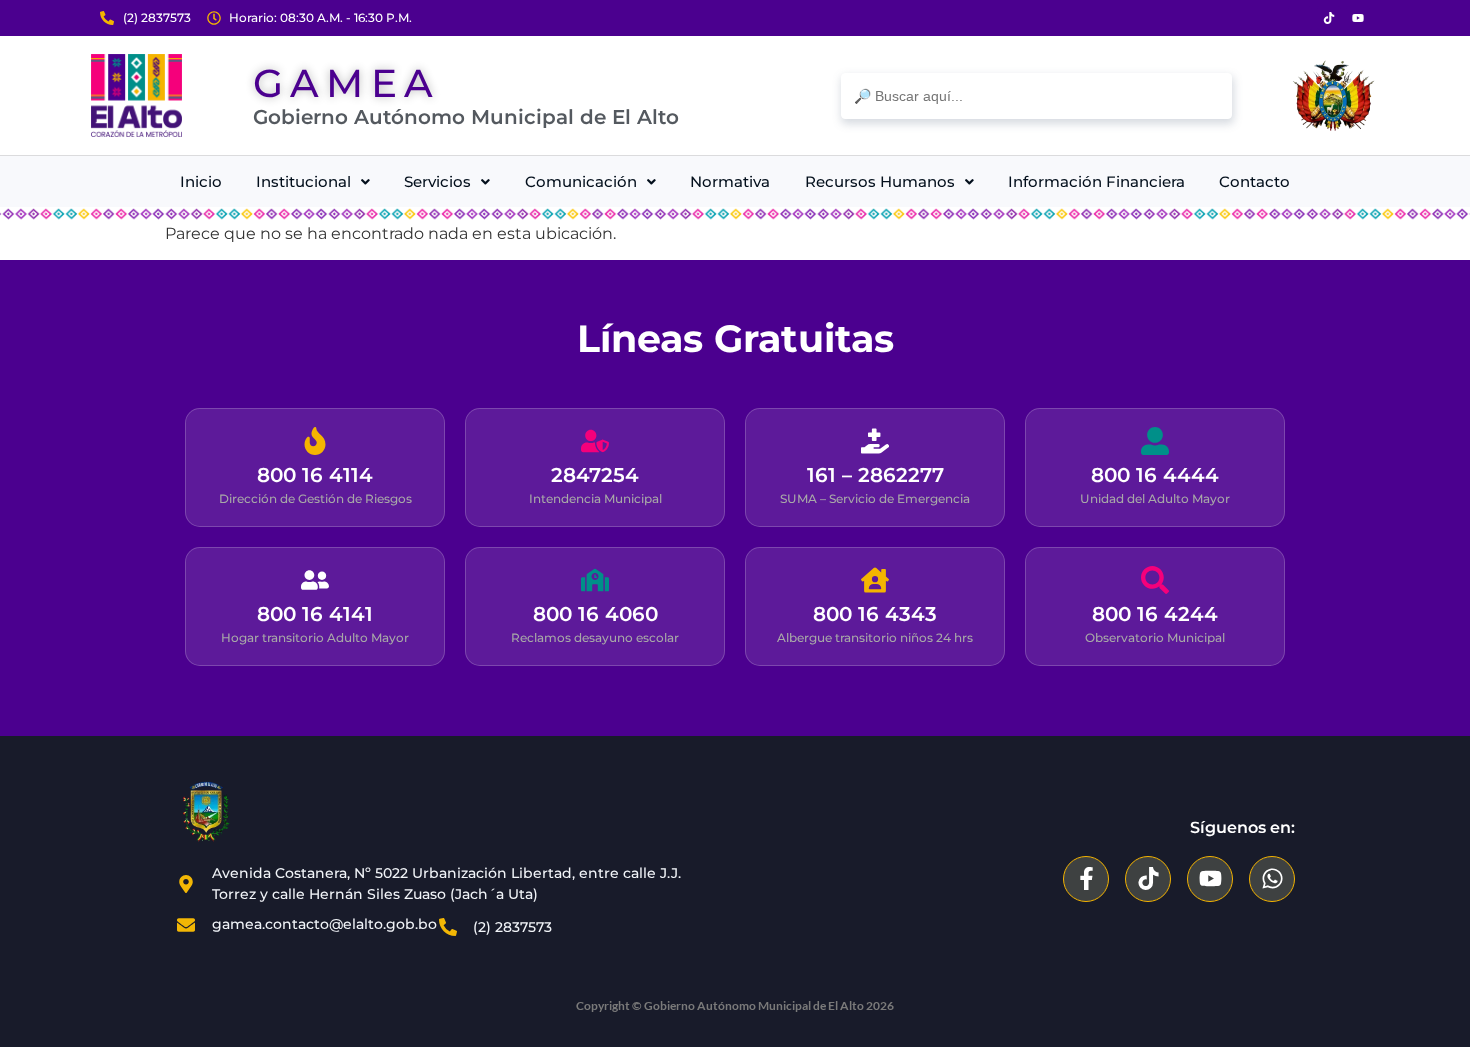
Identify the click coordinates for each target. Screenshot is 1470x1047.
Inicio (201, 181)
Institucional (303, 181)
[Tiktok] (1329, 18)
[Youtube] (1358, 18)
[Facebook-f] (1086, 879)
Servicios (437, 181)
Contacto (1254, 181)
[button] (312, 181)
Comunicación (581, 181)
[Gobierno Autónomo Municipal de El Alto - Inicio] (136, 95)
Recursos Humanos (880, 181)
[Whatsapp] (1272, 879)
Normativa (730, 181)
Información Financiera (1096, 181)
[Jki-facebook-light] (1300, 18)
